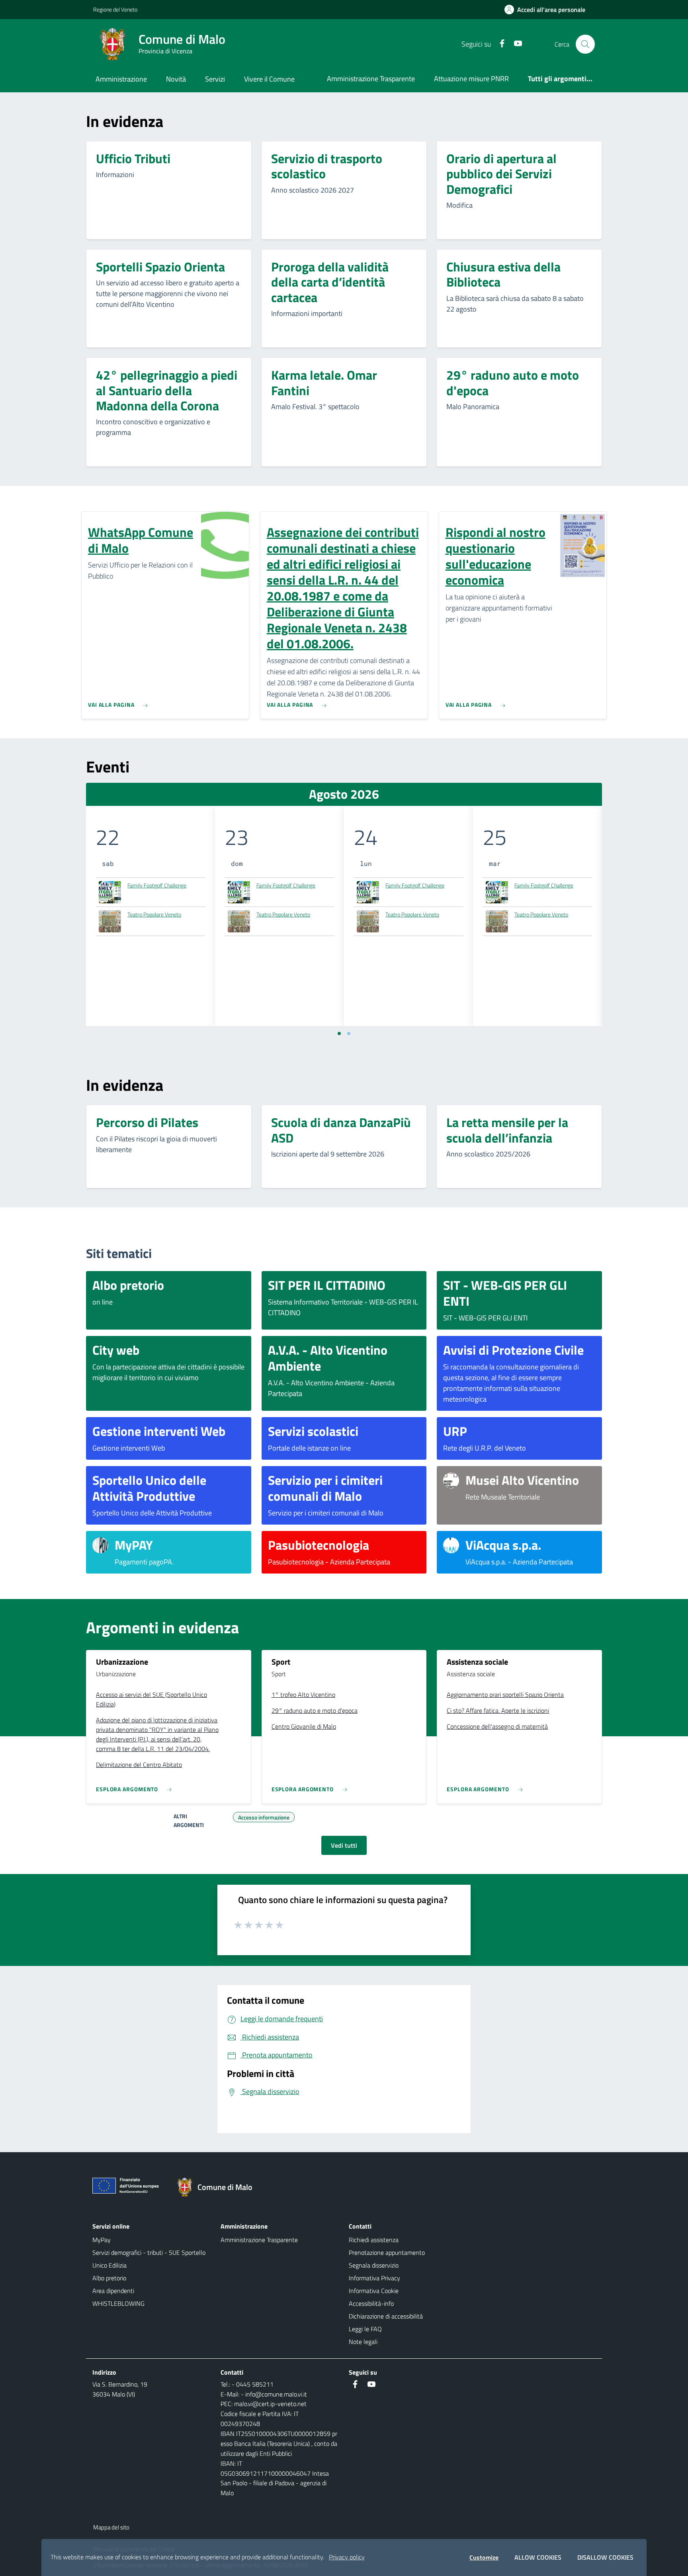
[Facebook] (499, 44)
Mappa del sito (111, 2527)
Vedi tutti (344, 1845)
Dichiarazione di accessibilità (386, 2316)
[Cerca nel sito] (585, 44)
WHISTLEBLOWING (118, 2303)
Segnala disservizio (374, 2265)
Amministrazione (121, 79)
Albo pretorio (109, 2278)
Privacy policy (347, 2557)
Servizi (215, 79)
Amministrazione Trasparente (371, 79)
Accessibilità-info (371, 2303)
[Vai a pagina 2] (349, 1034)
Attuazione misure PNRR (471, 79)
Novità (176, 79)
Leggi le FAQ (365, 2329)
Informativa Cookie (374, 2291)
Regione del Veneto (115, 9)
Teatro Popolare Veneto (154, 914)
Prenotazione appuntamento (387, 2252)
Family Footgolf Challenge (157, 885)
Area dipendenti (113, 2291)
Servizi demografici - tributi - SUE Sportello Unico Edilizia (149, 2259)
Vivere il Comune (269, 79)
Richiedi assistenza (374, 2240)
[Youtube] (515, 44)
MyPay (102, 2240)
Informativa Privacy (374, 2278)
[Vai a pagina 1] (339, 1034)
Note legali (363, 2342)
